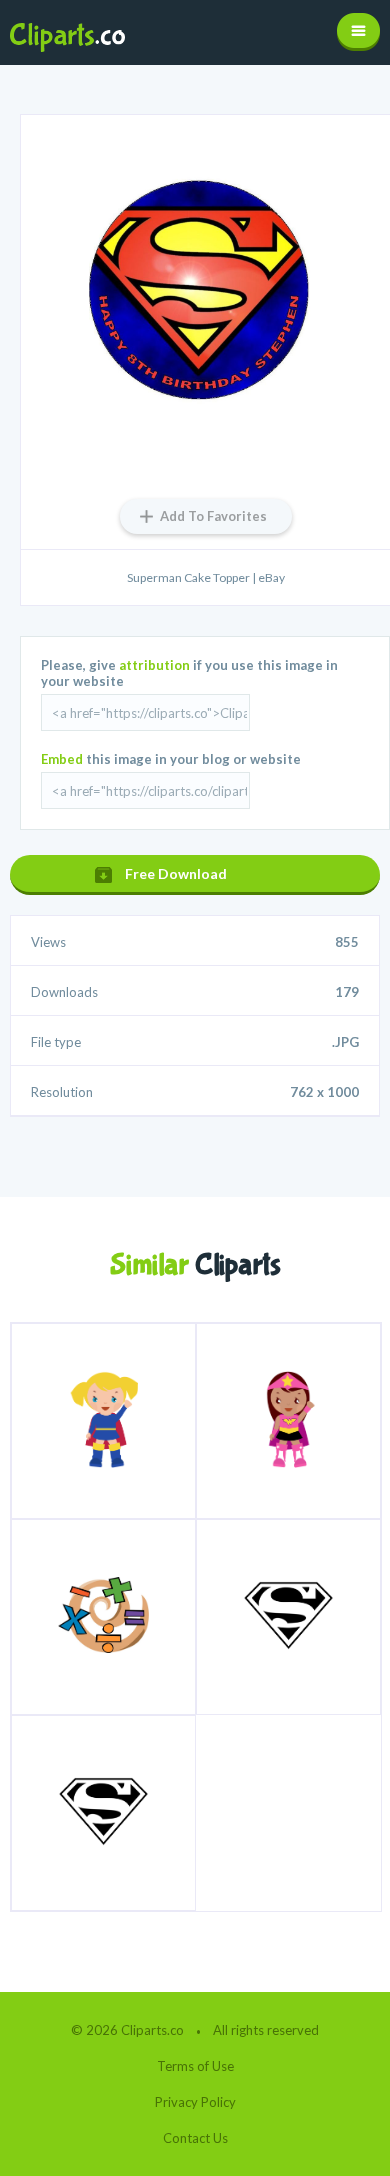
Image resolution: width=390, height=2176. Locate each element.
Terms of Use (195, 2066)
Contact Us (195, 2138)
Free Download (176, 873)
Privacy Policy (195, 2102)
